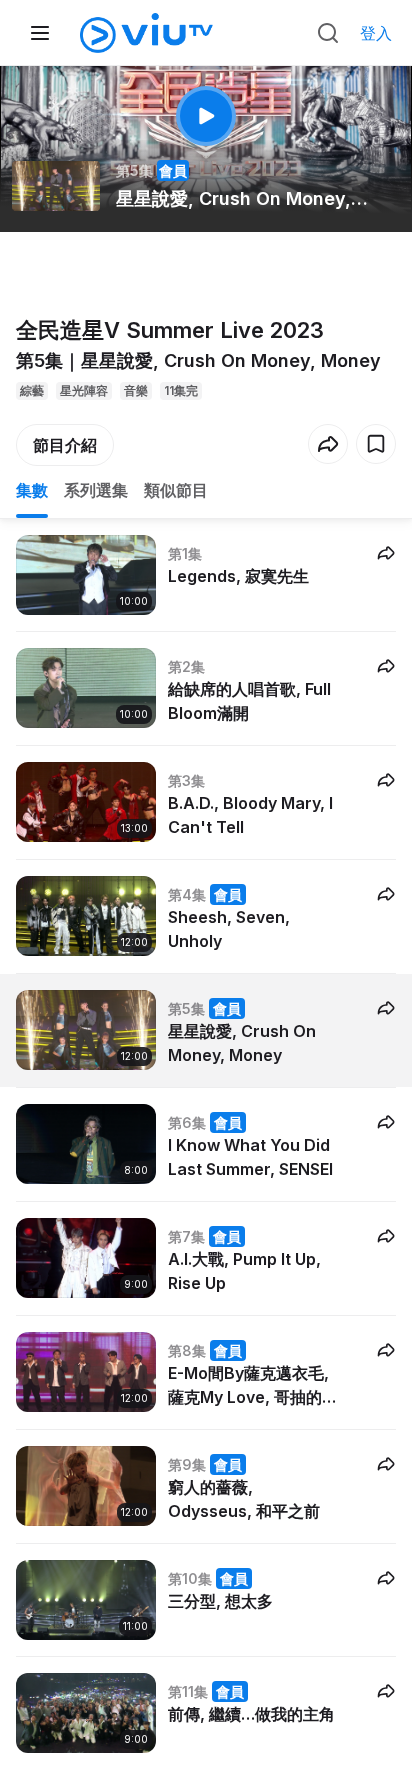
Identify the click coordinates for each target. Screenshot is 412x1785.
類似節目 (176, 490)
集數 (32, 490)
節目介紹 (65, 445)
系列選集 (96, 490)
